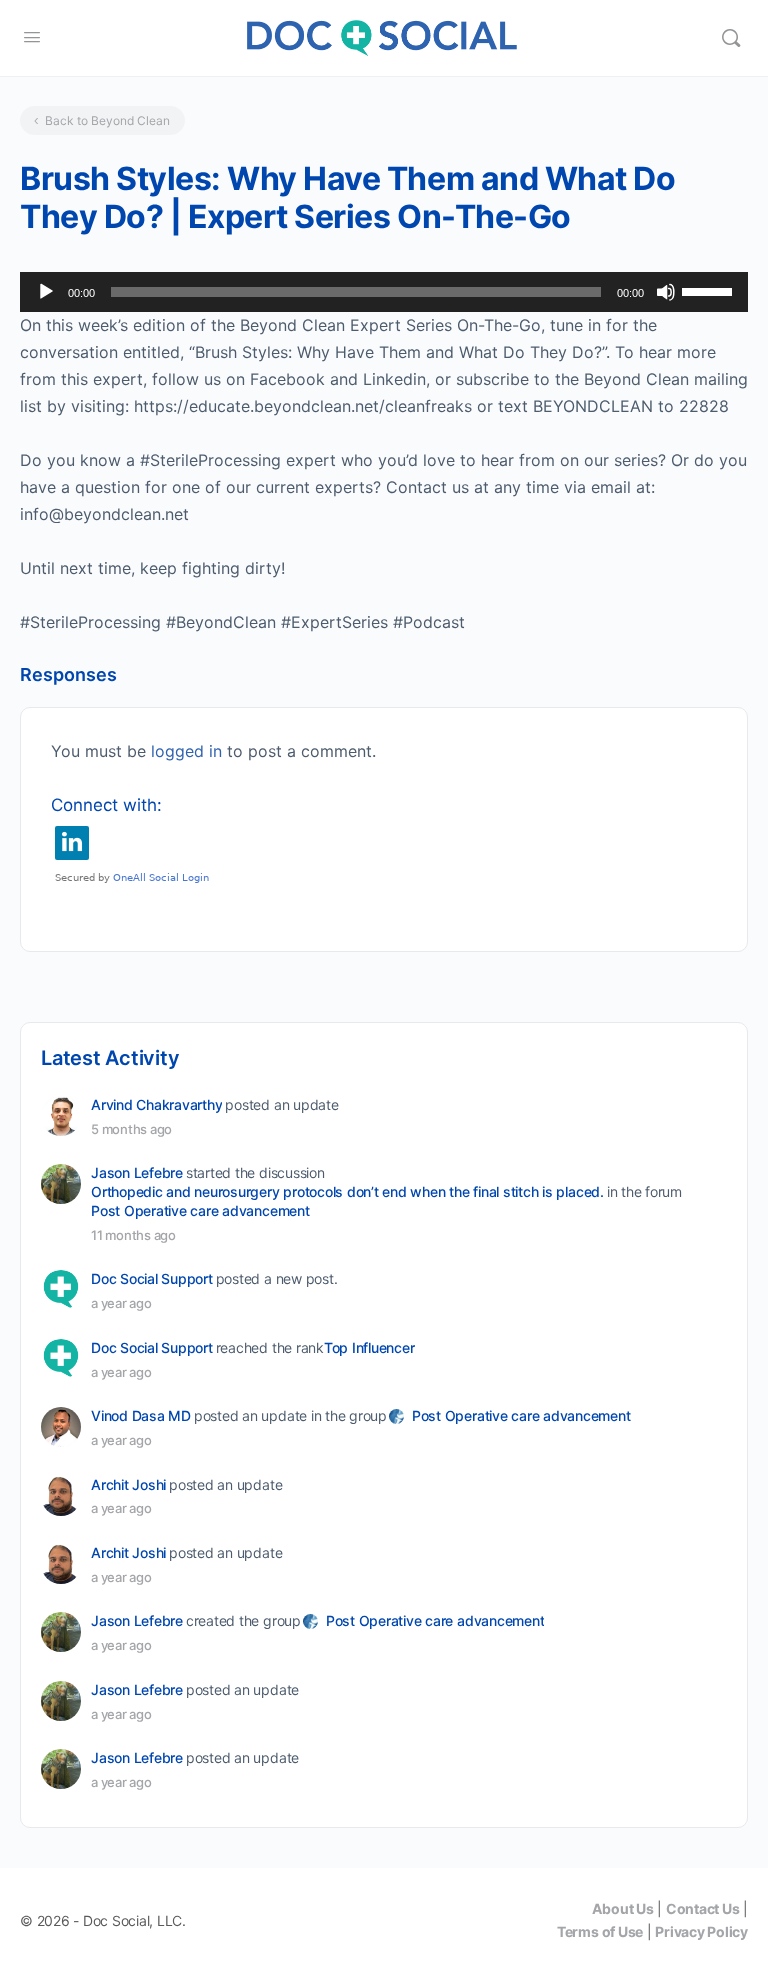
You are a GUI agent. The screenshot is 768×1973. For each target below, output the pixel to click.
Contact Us (703, 1908)
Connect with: (106, 805)
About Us (622, 1908)
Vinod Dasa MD (141, 1415)
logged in (186, 751)
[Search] (731, 38)
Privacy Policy (701, 1931)
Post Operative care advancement (200, 1210)
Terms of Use (600, 1931)
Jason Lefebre (137, 1172)
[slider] (710, 290)
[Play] (46, 292)
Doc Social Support (152, 1278)
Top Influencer (369, 1347)
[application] (384, 292)
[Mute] (666, 292)
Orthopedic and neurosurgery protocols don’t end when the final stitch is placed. (347, 1191)
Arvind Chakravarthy (156, 1104)
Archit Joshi (128, 1484)
